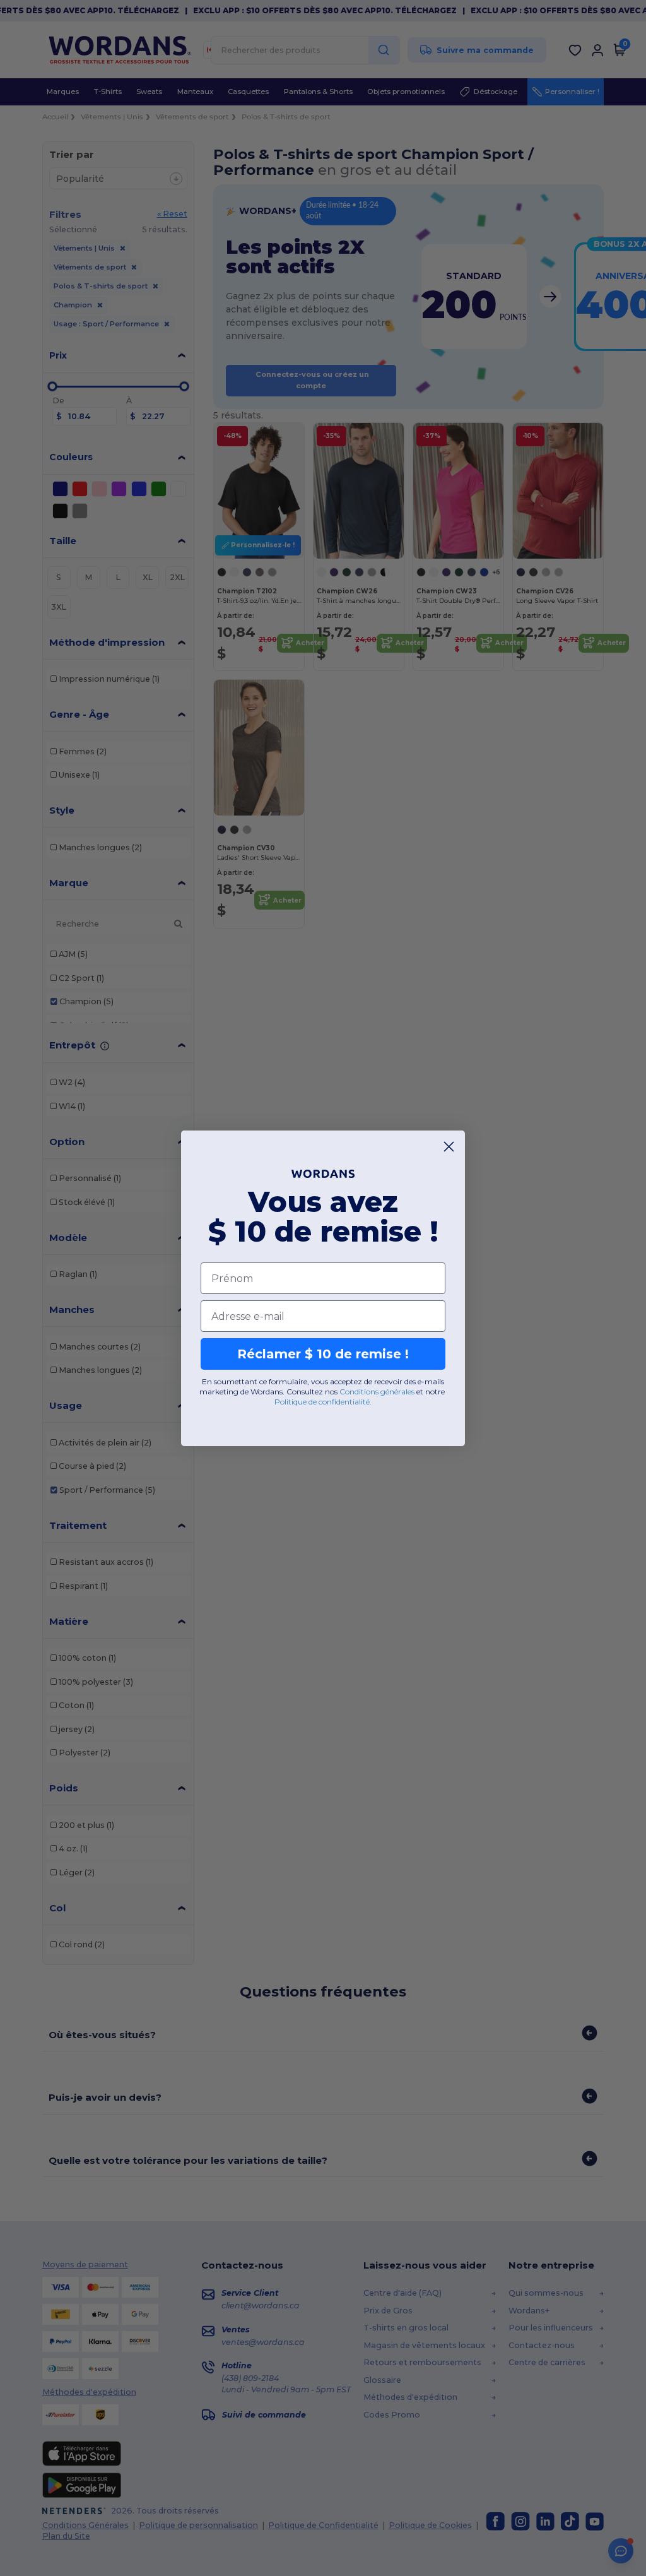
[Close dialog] (449, 1147)
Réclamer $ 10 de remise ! (323, 1354)
